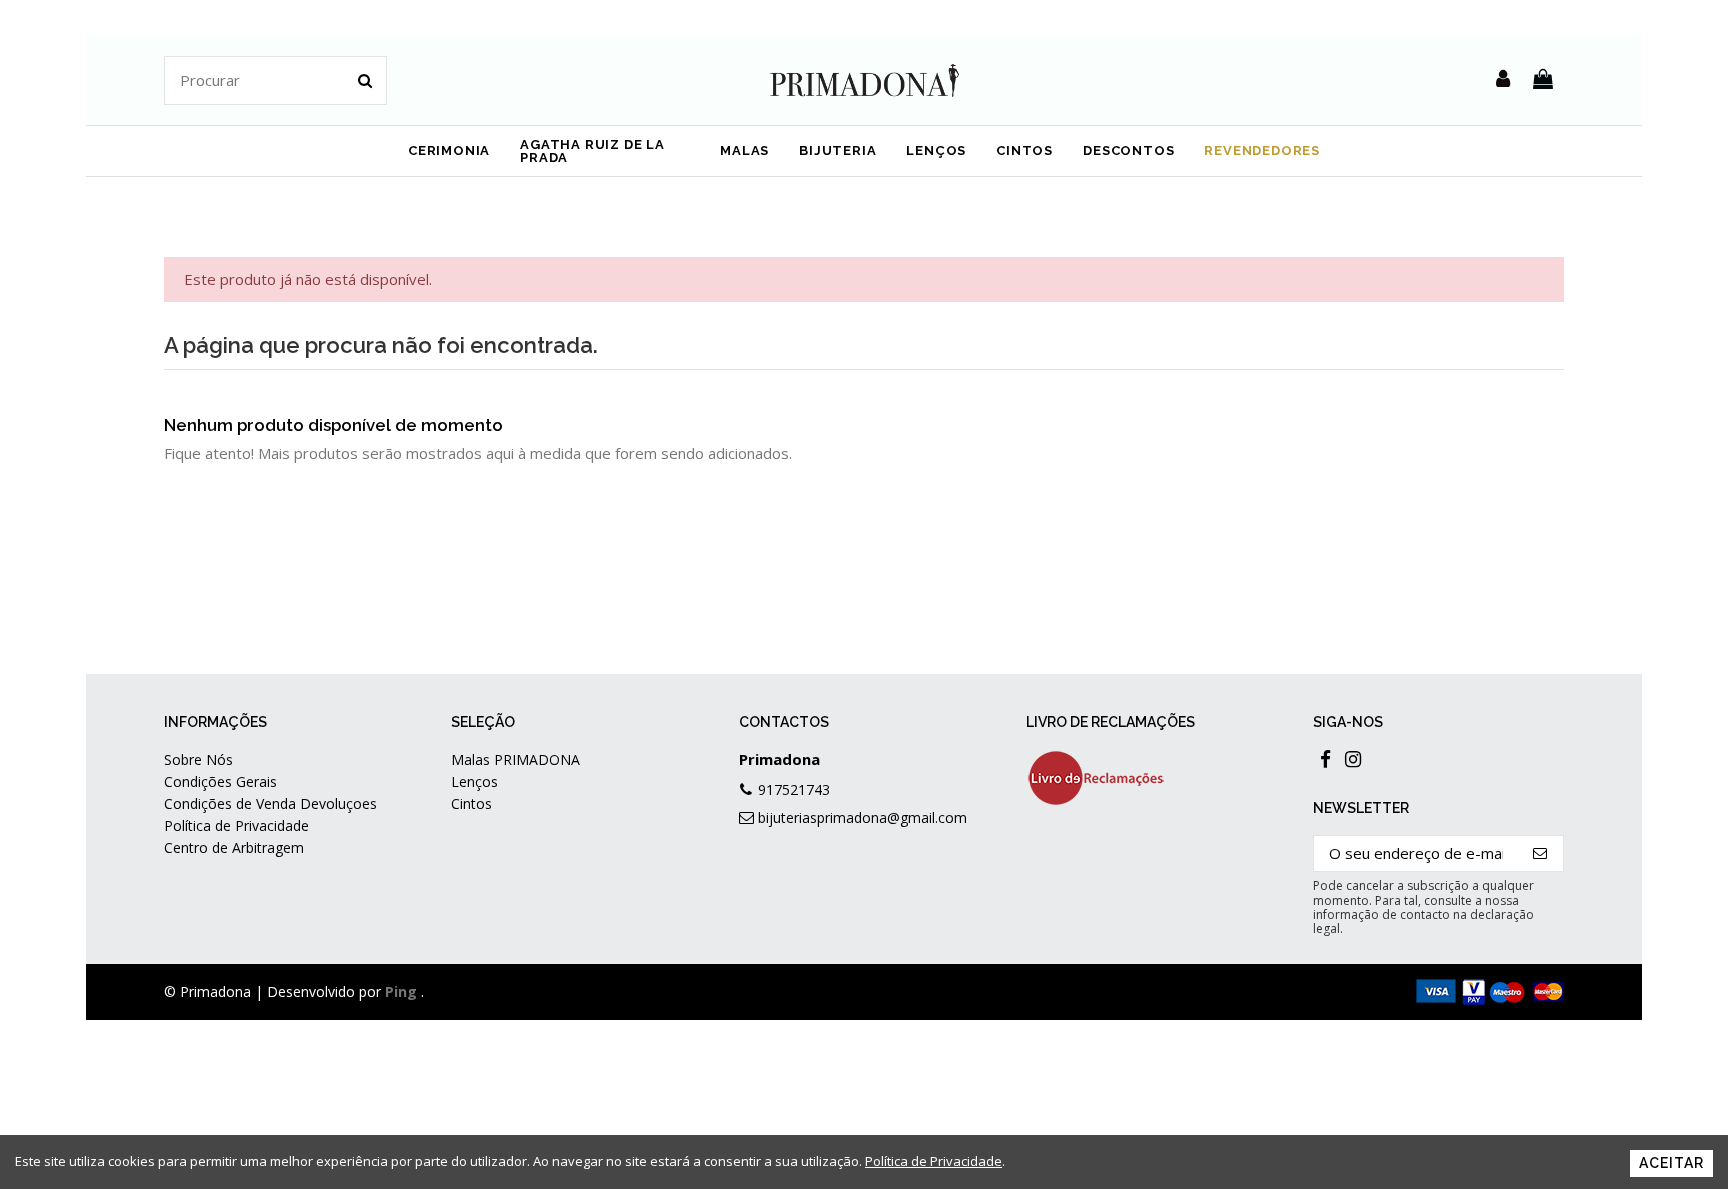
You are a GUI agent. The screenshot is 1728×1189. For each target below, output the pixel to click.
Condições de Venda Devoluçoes (270, 803)
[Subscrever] (1540, 853)
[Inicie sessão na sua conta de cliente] (1503, 80)
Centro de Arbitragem (234, 847)
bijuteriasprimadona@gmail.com (862, 817)
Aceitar (1671, 1163)
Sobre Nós (198, 759)
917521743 (794, 789)
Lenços (474, 781)
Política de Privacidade (236, 825)
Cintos (471, 803)
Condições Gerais (220, 781)
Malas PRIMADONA (515, 759)
